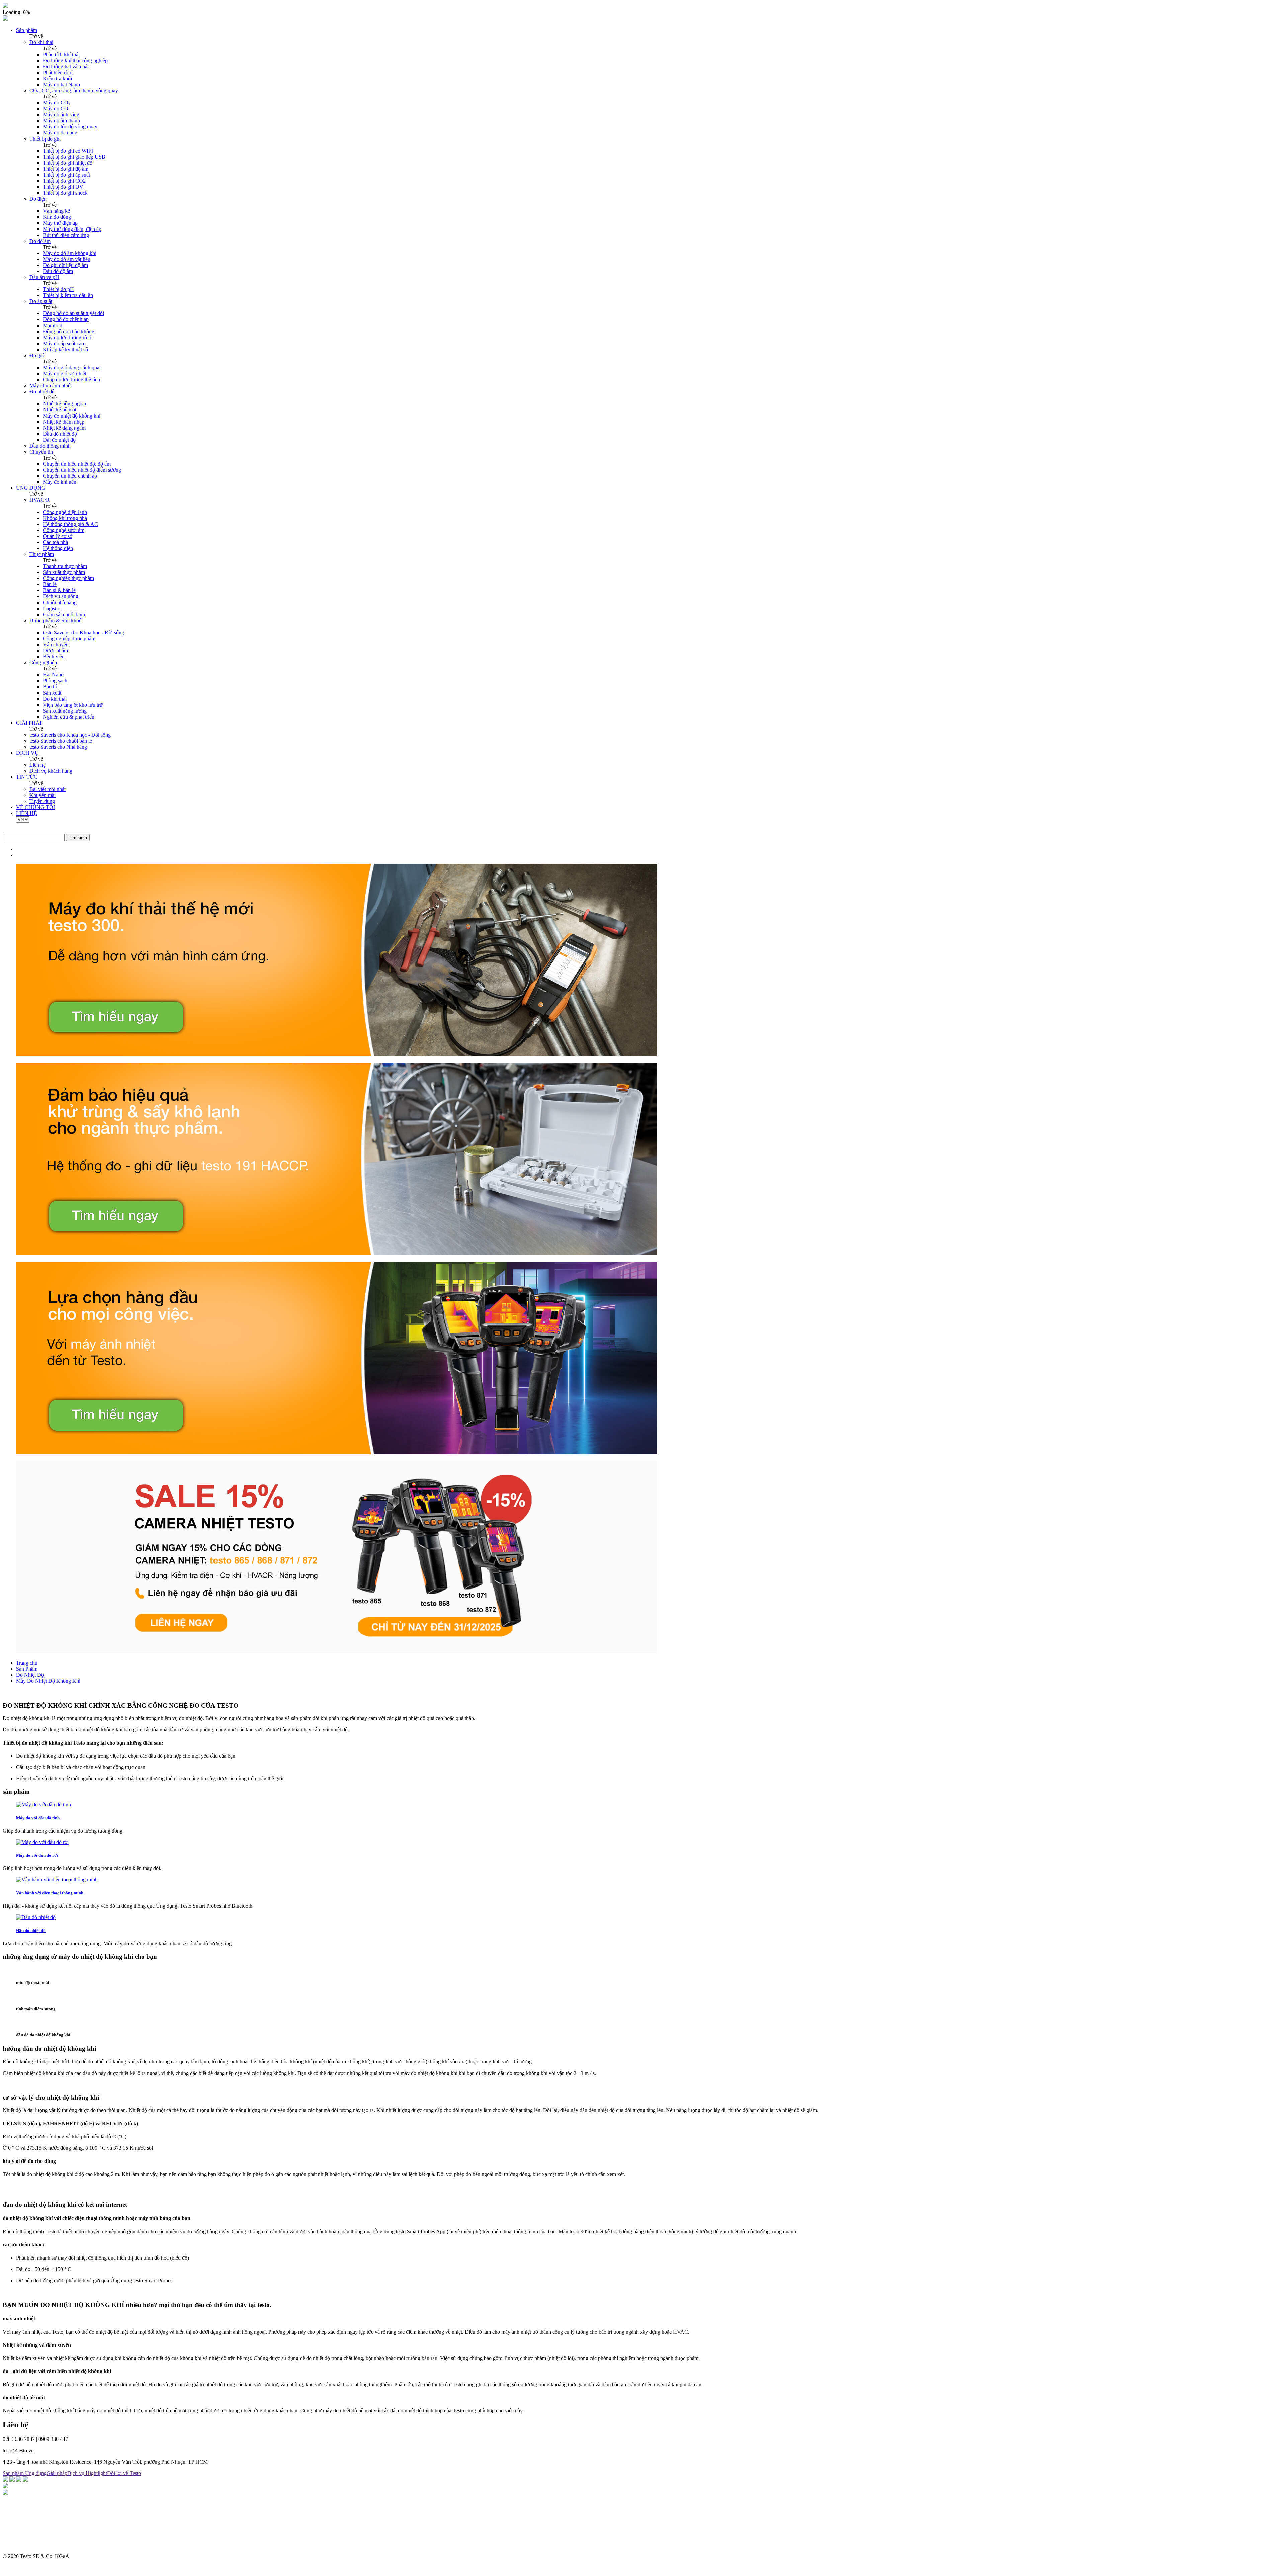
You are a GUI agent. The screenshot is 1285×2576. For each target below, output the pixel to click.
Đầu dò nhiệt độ (60, 434)
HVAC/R (39, 500)
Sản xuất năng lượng (65, 711)
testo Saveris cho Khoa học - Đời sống (83, 632)
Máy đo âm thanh (61, 121)
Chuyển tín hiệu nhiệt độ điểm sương (82, 470)
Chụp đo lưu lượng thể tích (71, 380)
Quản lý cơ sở (58, 536)
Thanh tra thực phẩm (65, 566)
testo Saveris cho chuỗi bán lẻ (61, 741)
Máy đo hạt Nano (61, 84)
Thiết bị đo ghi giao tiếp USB (74, 157)
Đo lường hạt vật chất (66, 66)
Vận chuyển (56, 645)
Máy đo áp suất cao (63, 343)
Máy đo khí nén (60, 482)
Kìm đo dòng (57, 217)
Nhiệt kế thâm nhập (64, 422)
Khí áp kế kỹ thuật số (65, 349)
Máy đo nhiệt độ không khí (72, 416)
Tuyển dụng (42, 801)
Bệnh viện (54, 657)
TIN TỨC (27, 777)
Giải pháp (57, 2473)
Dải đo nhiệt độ (59, 440)
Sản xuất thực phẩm (64, 572)
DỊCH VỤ (27, 753)
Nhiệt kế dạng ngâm (64, 428)
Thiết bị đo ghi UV (63, 187)
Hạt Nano (53, 675)
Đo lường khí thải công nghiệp (75, 60)
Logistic (51, 608)
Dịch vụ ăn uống (61, 596)
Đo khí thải (41, 42)
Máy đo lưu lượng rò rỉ (67, 337)
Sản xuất (52, 693)
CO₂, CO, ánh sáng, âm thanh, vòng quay (74, 90)
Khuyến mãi (42, 795)
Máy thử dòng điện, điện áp (72, 229)
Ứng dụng (36, 2473)
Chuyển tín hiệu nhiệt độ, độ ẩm (77, 464)
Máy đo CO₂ (57, 103)
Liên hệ (37, 765)
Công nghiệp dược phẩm (69, 638)
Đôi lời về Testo (124, 2473)
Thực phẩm (42, 554)
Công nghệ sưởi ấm (64, 530)
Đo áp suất (41, 301)
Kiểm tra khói (57, 78)
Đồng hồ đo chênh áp (66, 319)
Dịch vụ (76, 2473)
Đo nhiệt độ (42, 392)
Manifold (53, 325)
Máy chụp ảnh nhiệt (51, 386)
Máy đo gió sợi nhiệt (65, 374)
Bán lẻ (50, 584)
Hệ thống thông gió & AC (70, 524)
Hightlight (96, 2473)
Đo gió (37, 355)
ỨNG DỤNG (31, 488)
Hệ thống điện (58, 548)
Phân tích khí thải (61, 54)
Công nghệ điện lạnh (65, 512)
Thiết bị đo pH (58, 289)
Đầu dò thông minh (50, 446)
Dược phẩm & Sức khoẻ (55, 620)
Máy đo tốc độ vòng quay (70, 127)
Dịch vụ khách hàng (51, 771)
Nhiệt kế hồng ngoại (64, 404)
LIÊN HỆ (27, 813)
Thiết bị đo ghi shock (65, 193)
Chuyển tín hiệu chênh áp (70, 476)
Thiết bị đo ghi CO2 (64, 181)
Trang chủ (27, 1663)
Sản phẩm (27, 30)
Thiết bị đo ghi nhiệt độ (68, 163)
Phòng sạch (55, 681)
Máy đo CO (56, 109)
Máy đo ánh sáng (61, 115)
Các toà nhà (55, 542)
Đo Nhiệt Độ (30, 1675)
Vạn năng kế (56, 211)
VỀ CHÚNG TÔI (35, 807)
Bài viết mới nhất (48, 789)
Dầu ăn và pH (44, 277)
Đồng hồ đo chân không (69, 331)
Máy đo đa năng (60, 133)
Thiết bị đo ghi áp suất (66, 175)
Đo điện (38, 199)
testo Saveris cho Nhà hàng (58, 747)
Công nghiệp (43, 663)
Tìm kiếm (78, 838)
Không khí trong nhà (65, 518)
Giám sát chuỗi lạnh (64, 614)
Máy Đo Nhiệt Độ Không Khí (48, 1681)
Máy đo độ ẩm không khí (70, 253)
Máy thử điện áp (60, 223)
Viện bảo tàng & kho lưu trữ (73, 705)
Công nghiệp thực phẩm (68, 578)
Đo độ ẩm (40, 241)
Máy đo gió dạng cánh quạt (72, 367)
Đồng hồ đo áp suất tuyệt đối (73, 313)
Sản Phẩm (27, 1669)
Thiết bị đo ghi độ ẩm (66, 169)
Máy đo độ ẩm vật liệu (67, 259)
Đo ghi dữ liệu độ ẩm (65, 265)
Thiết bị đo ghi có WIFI (68, 151)
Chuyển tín (41, 452)
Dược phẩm (55, 651)
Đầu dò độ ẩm (58, 271)
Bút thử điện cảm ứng (66, 235)
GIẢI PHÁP (29, 723)
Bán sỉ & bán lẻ (59, 590)
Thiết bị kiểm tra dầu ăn (68, 295)
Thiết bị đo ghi (45, 139)
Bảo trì (50, 687)
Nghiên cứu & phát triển (69, 717)
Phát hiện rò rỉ (58, 72)
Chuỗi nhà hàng (60, 602)
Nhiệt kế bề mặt (60, 410)
